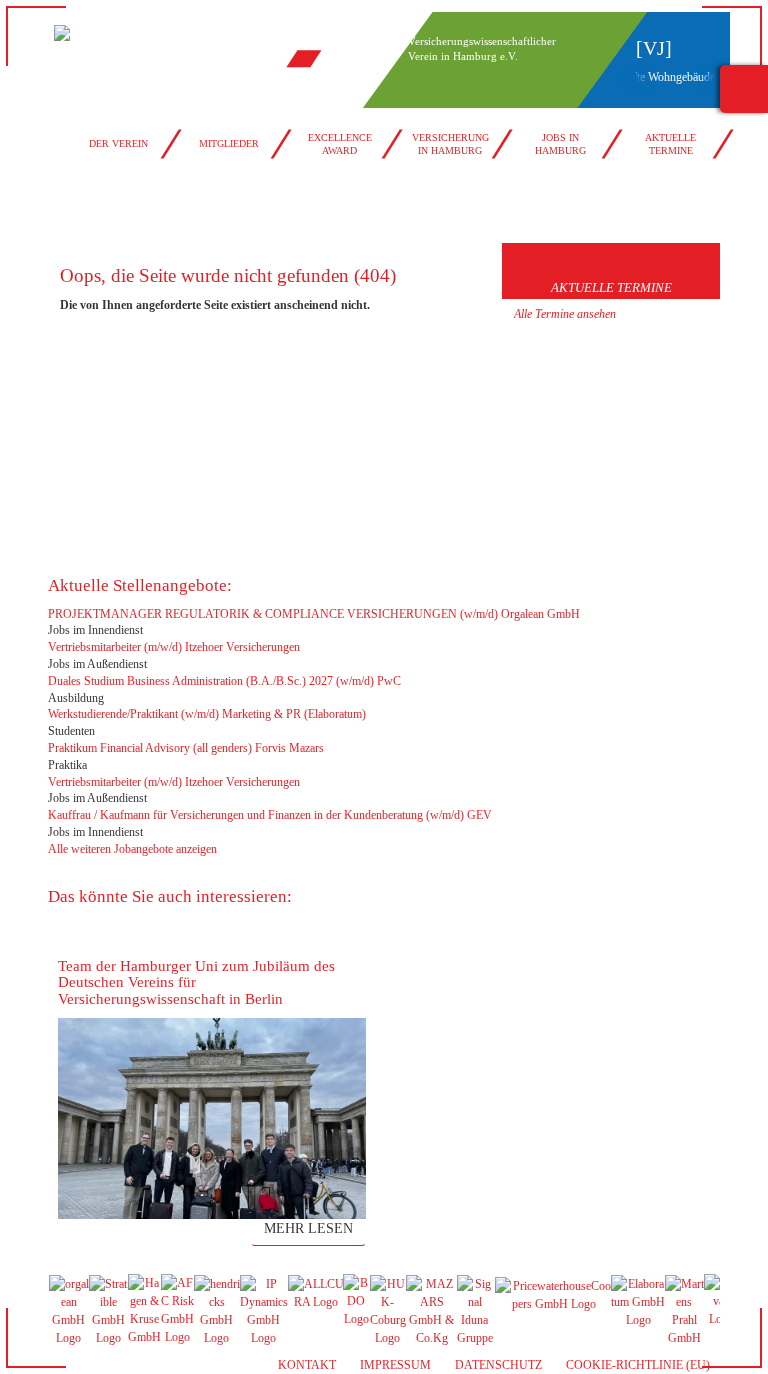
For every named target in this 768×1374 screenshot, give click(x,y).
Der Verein (118, 143)
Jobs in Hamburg (560, 144)
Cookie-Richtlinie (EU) (638, 1365)
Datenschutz (498, 1365)
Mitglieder (229, 143)
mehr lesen (308, 1228)
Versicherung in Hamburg (450, 144)
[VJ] (654, 48)
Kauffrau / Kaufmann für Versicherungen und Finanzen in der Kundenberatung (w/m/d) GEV (270, 815)
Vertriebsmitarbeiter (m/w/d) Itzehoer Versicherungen (174, 647)
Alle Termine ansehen (565, 314)
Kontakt (307, 1365)
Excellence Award (340, 144)
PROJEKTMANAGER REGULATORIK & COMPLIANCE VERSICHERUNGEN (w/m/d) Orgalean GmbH (314, 614)
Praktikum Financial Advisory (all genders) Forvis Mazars (186, 748)
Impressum (395, 1365)
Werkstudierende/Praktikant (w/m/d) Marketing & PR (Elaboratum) (207, 714)
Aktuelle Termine (670, 144)
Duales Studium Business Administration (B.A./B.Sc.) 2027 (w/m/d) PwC (224, 681)
